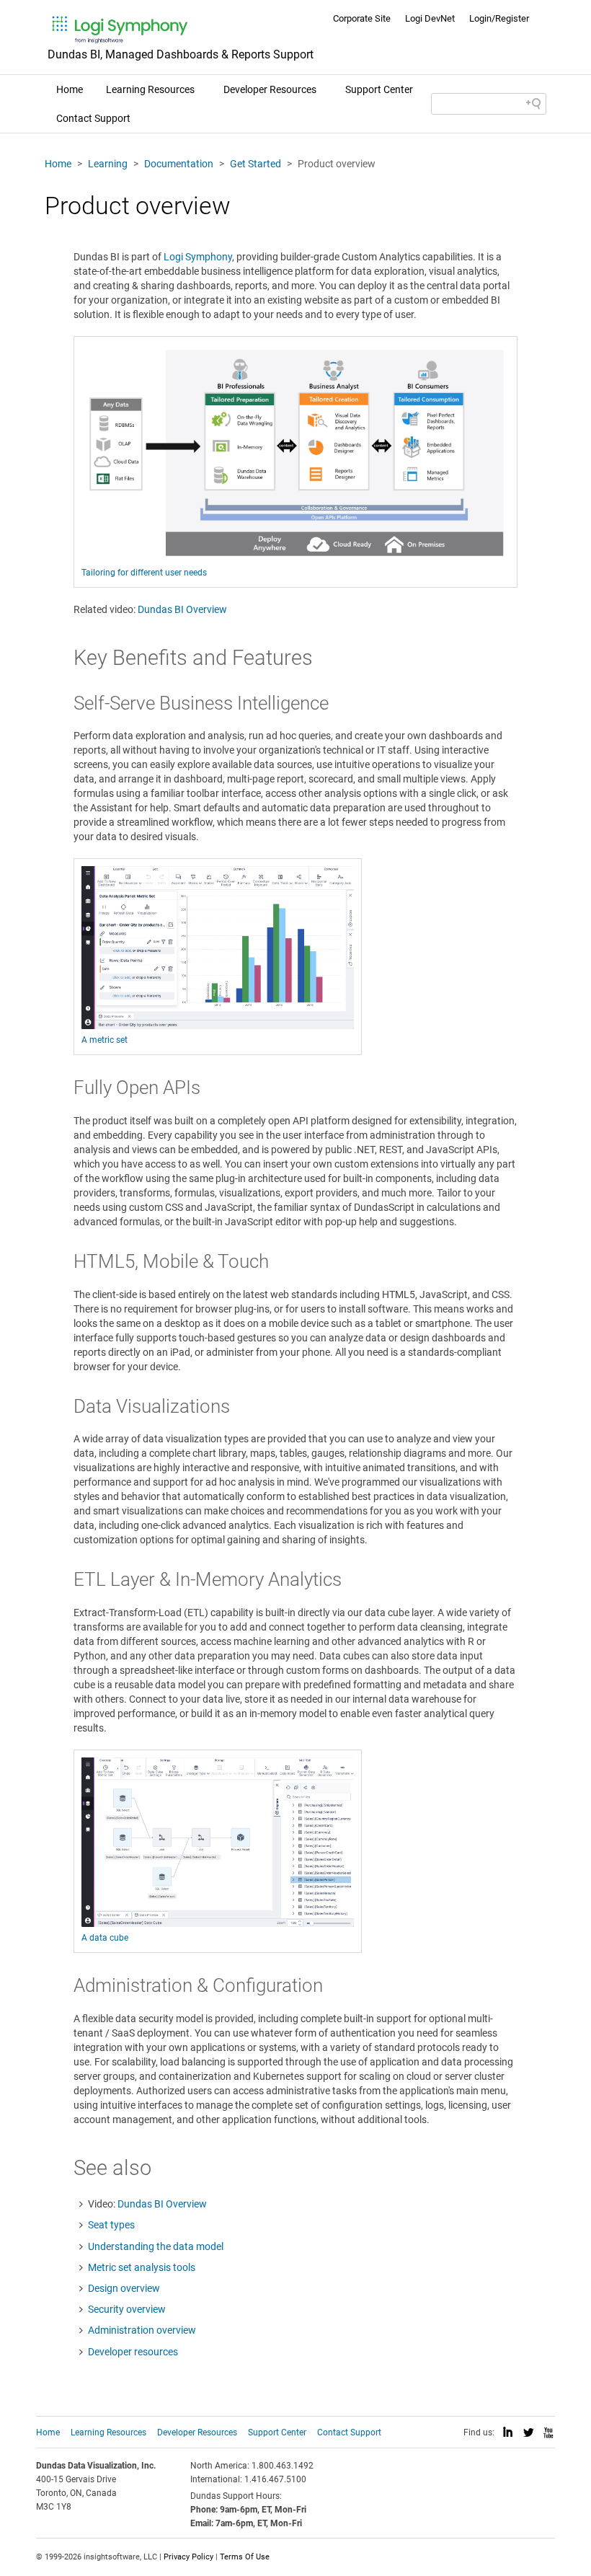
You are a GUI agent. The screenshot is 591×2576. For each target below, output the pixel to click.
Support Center (379, 89)
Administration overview (142, 2330)
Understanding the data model (156, 2246)
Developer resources (133, 2352)
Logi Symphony (198, 257)
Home (70, 89)
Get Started (255, 164)
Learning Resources (150, 89)
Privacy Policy (188, 2557)
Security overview (127, 2309)
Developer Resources (270, 89)
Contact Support (93, 118)
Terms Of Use (245, 2557)
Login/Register (499, 18)
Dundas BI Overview (182, 609)
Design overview (124, 2288)
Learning (108, 164)
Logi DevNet (430, 18)
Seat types (111, 2225)
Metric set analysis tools (142, 2267)
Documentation (179, 164)
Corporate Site (362, 18)
